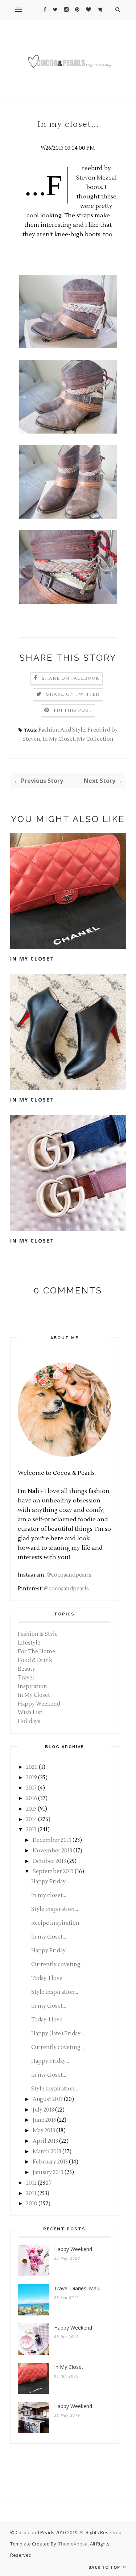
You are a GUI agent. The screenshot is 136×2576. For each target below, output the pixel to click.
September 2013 (53, 1871)
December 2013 (52, 1840)
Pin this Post (73, 710)
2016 (32, 1798)
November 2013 (52, 1851)
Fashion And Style (62, 730)
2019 (32, 1778)
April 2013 (45, 2141)
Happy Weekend (39, 1704)
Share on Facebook (71, 678)
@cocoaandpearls (69, 1575)
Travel (26, 1678)
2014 (32, 1820)
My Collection (95, 739)
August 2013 (48, 2099)
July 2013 (43, 2110)
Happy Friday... (50, 1882)
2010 (32, 2204)
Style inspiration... (55, 1909)
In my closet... (49, 1895)
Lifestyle (29, 1643)
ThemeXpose (73, 2544)
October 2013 (49, 1861)
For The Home (36, 1652)
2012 (31, 2183)
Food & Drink (35, 1660)
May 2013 (44, 2131)
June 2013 (44, 2120)
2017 (31, 1788)
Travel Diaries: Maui (77, 2288)
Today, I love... (48, 1978)
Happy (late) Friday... (57, 2034)
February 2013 (50, 2162)
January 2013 (48, 2172)
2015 (31, 1809)
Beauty (26, 1669)
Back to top (105, 2567)
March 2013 (47, 2152)
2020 (32, 1767)
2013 (31, 1830)
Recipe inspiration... (57, 1923)
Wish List (30, 1713)
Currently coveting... (57, 1965)
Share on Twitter (73, 694)
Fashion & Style (38, 1634)
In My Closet (59, 739)
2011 (31, 2193)
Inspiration (32, 1687)
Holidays (29, 1721)
